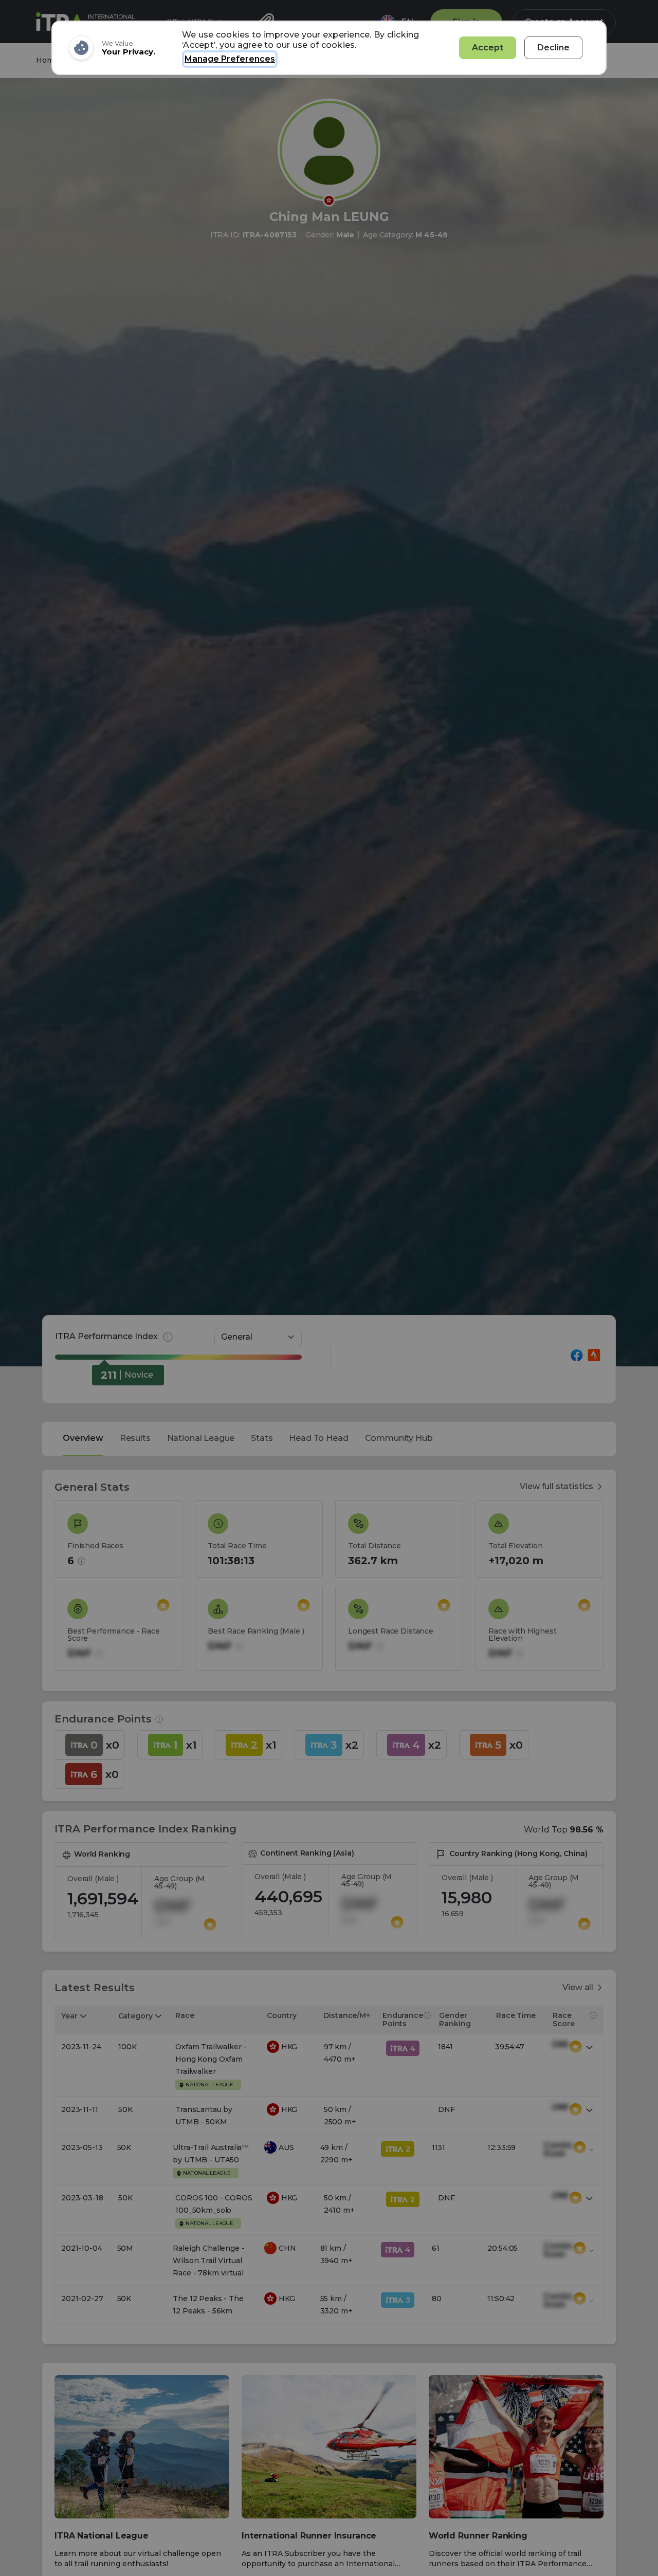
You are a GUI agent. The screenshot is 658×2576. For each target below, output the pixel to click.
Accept (488, 48)
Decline (553, 48)
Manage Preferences (230, 59)
